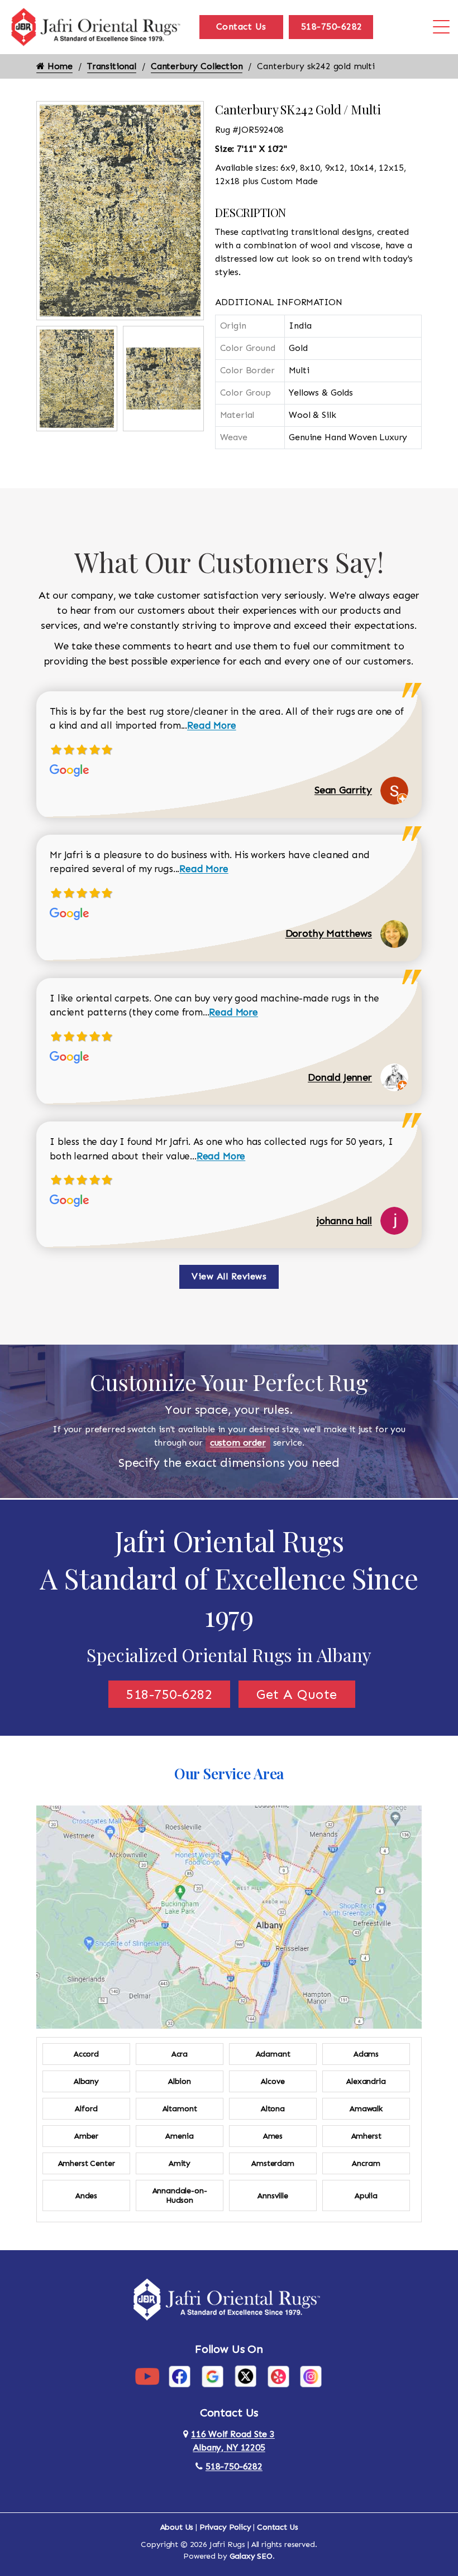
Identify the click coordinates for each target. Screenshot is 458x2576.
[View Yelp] (278, 2376)
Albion (180, 2081)
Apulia (366, 2196)
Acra (180, 2054)
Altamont (180, 2109)
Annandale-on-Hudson (180, 2195)
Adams (366, 2054)
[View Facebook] (180, 2376)
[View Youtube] (147, 2376)
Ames (273, 2136)
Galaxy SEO (251, 2556)
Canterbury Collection (197, 66)
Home (59, 66)
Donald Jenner (340, 1077)
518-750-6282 (332, 27)
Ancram (366, 2163)
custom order (238, 1443)
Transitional (112, 66)
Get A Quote (297, 1694)
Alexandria (366, 2081)
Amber (86, 2136)
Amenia (179, 2136)
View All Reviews (229, 1276)
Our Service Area (229, 1773)
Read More (212, 725)
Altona (273, 2109)
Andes (86, 2196)
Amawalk (366, 2109)
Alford (86, 2109)
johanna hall (344, 1221)
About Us (177, 2527)
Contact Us (241, 27)
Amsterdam (273, 2163)
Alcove (273, 2081)
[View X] (245, 2376)
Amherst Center (87, 2163)
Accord (86, 2054)
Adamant (273, 2054)
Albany (86, 2081)
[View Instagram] (311, 2376)
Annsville (273, 2196)
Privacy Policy (225, 2527)
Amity (180, 2163)
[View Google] (213, 2376)
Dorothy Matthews (329, 933)
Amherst (366, 2136)
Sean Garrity (343, 790)
